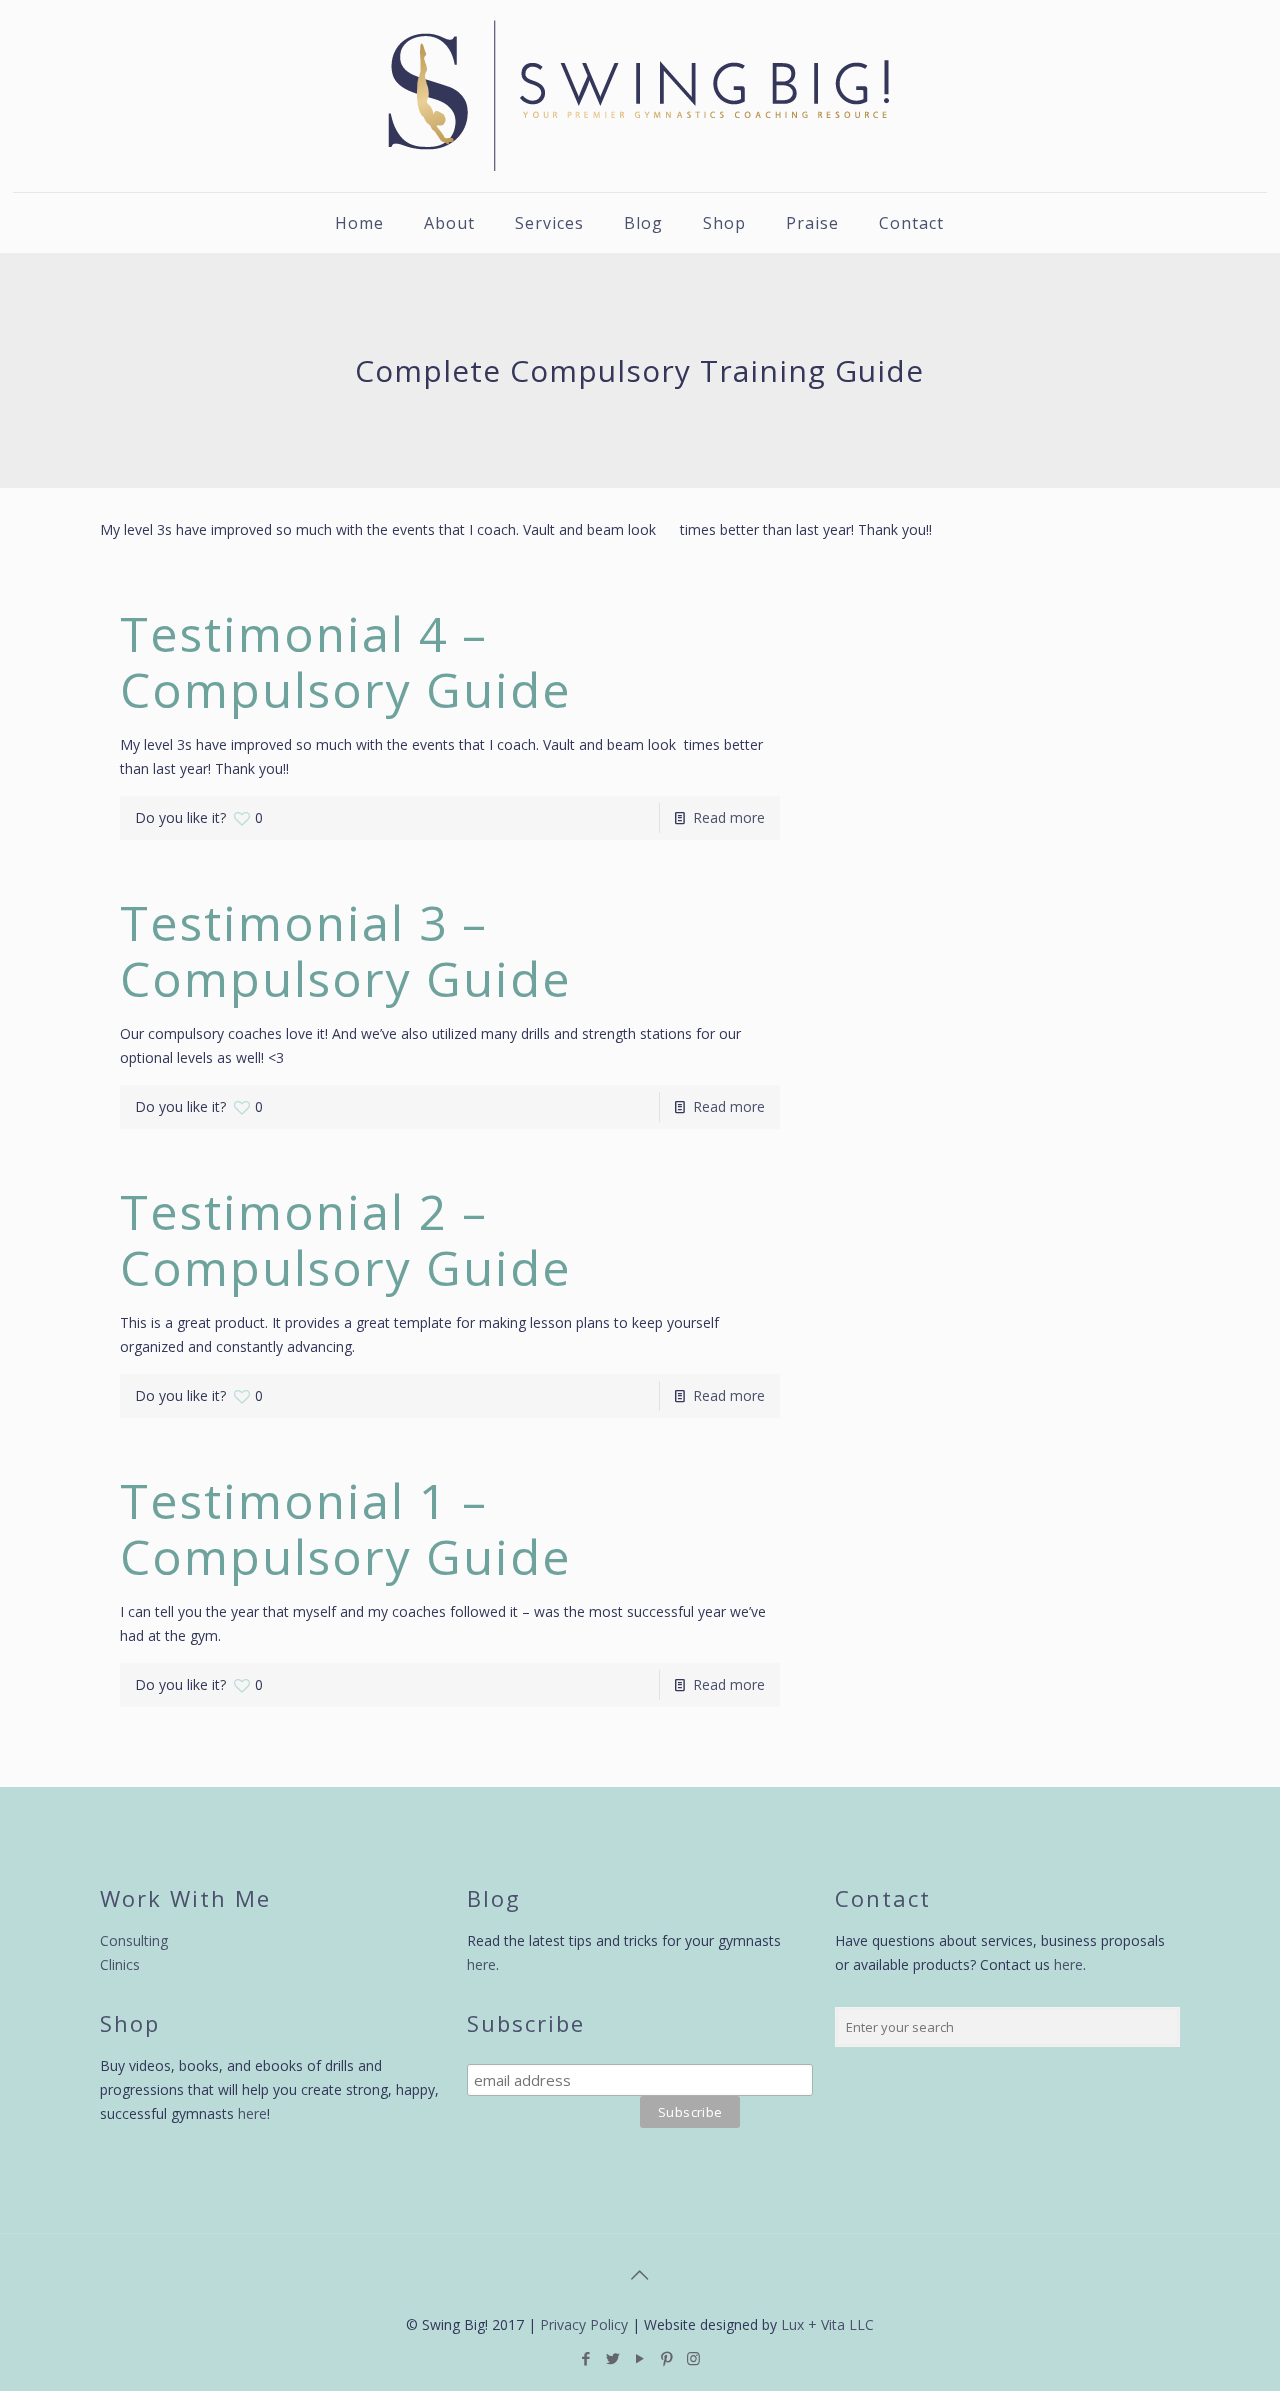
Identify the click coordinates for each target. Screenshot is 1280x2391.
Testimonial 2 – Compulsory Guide (346, 1239)
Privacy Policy (584, 2324)
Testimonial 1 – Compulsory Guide (346, 1528)
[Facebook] (585, 2358)
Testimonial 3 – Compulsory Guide (346, 950)
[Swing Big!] (640, 96)
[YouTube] (639, 2358)
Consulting (134, 1940)
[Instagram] (693, 2358)
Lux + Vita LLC (827, 2324)
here (252, 2113)
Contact (883, 1898)
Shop (130, 2023)
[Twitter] (612, 2358)
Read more (729, 817)
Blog (494, 1898)
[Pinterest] (666, 2358)
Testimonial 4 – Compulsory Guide (346, 661)
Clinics (120, 1964)
